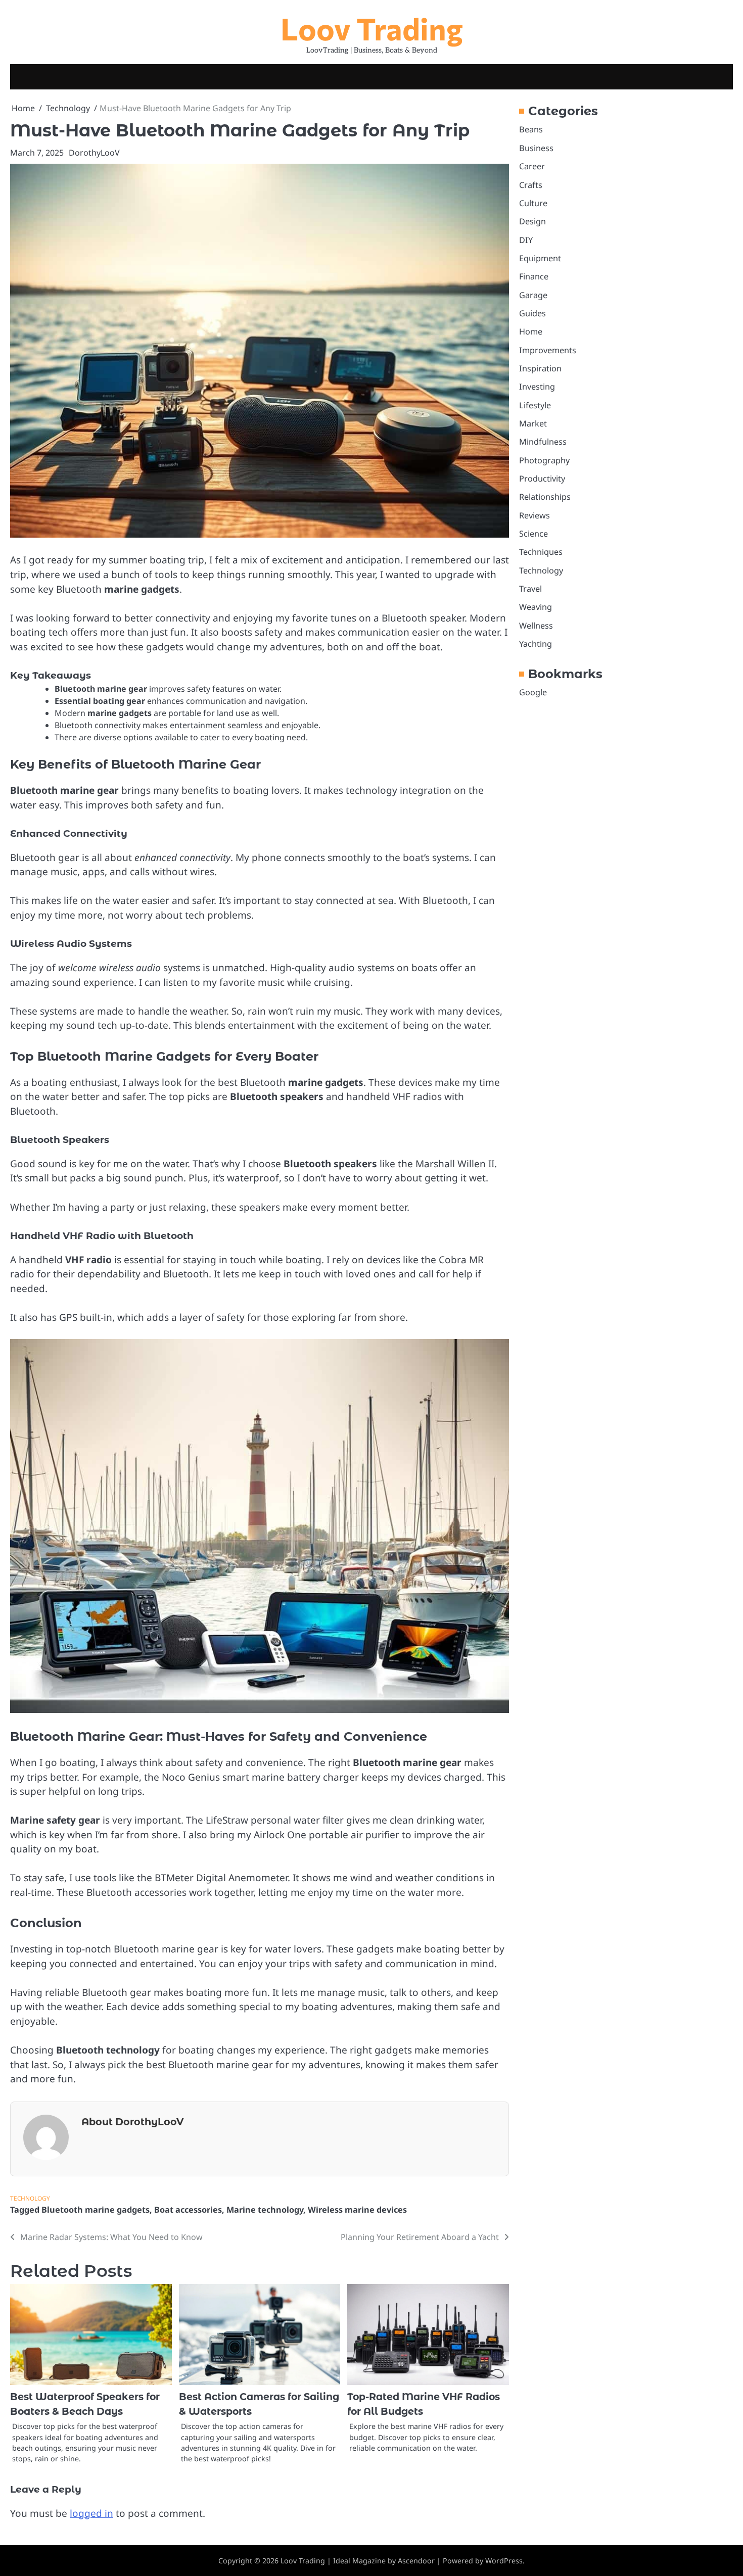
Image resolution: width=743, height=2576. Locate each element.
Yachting (536, 644)
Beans (531, 129)
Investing (537, 387)
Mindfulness (543, 442)
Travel (530, 589)
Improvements (548, 350)
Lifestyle (535, 405)
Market (533, 423)
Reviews (535, 515)
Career (532, 166)
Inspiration (540, 368)
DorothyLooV (94, 153)
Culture (533, 203)
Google (533, 692)
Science (533, 534)
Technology (30, 2198)
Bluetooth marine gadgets (96, 2210)
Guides (532, 313)
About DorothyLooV (132, 2122)
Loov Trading (372, 28)
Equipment (540, 258)
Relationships (545, 497)
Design (532, 221)
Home (531, 331)
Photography (544, 460)
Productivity (542, 479)
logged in (91, 2513)
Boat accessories (188, 2210)
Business (536, 148)
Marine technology (265, 2210)
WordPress (504, 2561)
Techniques (541, 552)
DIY (526, 240)
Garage (533, 295)
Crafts (531, 184)
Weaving (536, 607)
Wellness (536, 626)
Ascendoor (416, 2561)
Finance (534, 276)
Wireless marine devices (357, 2210)
